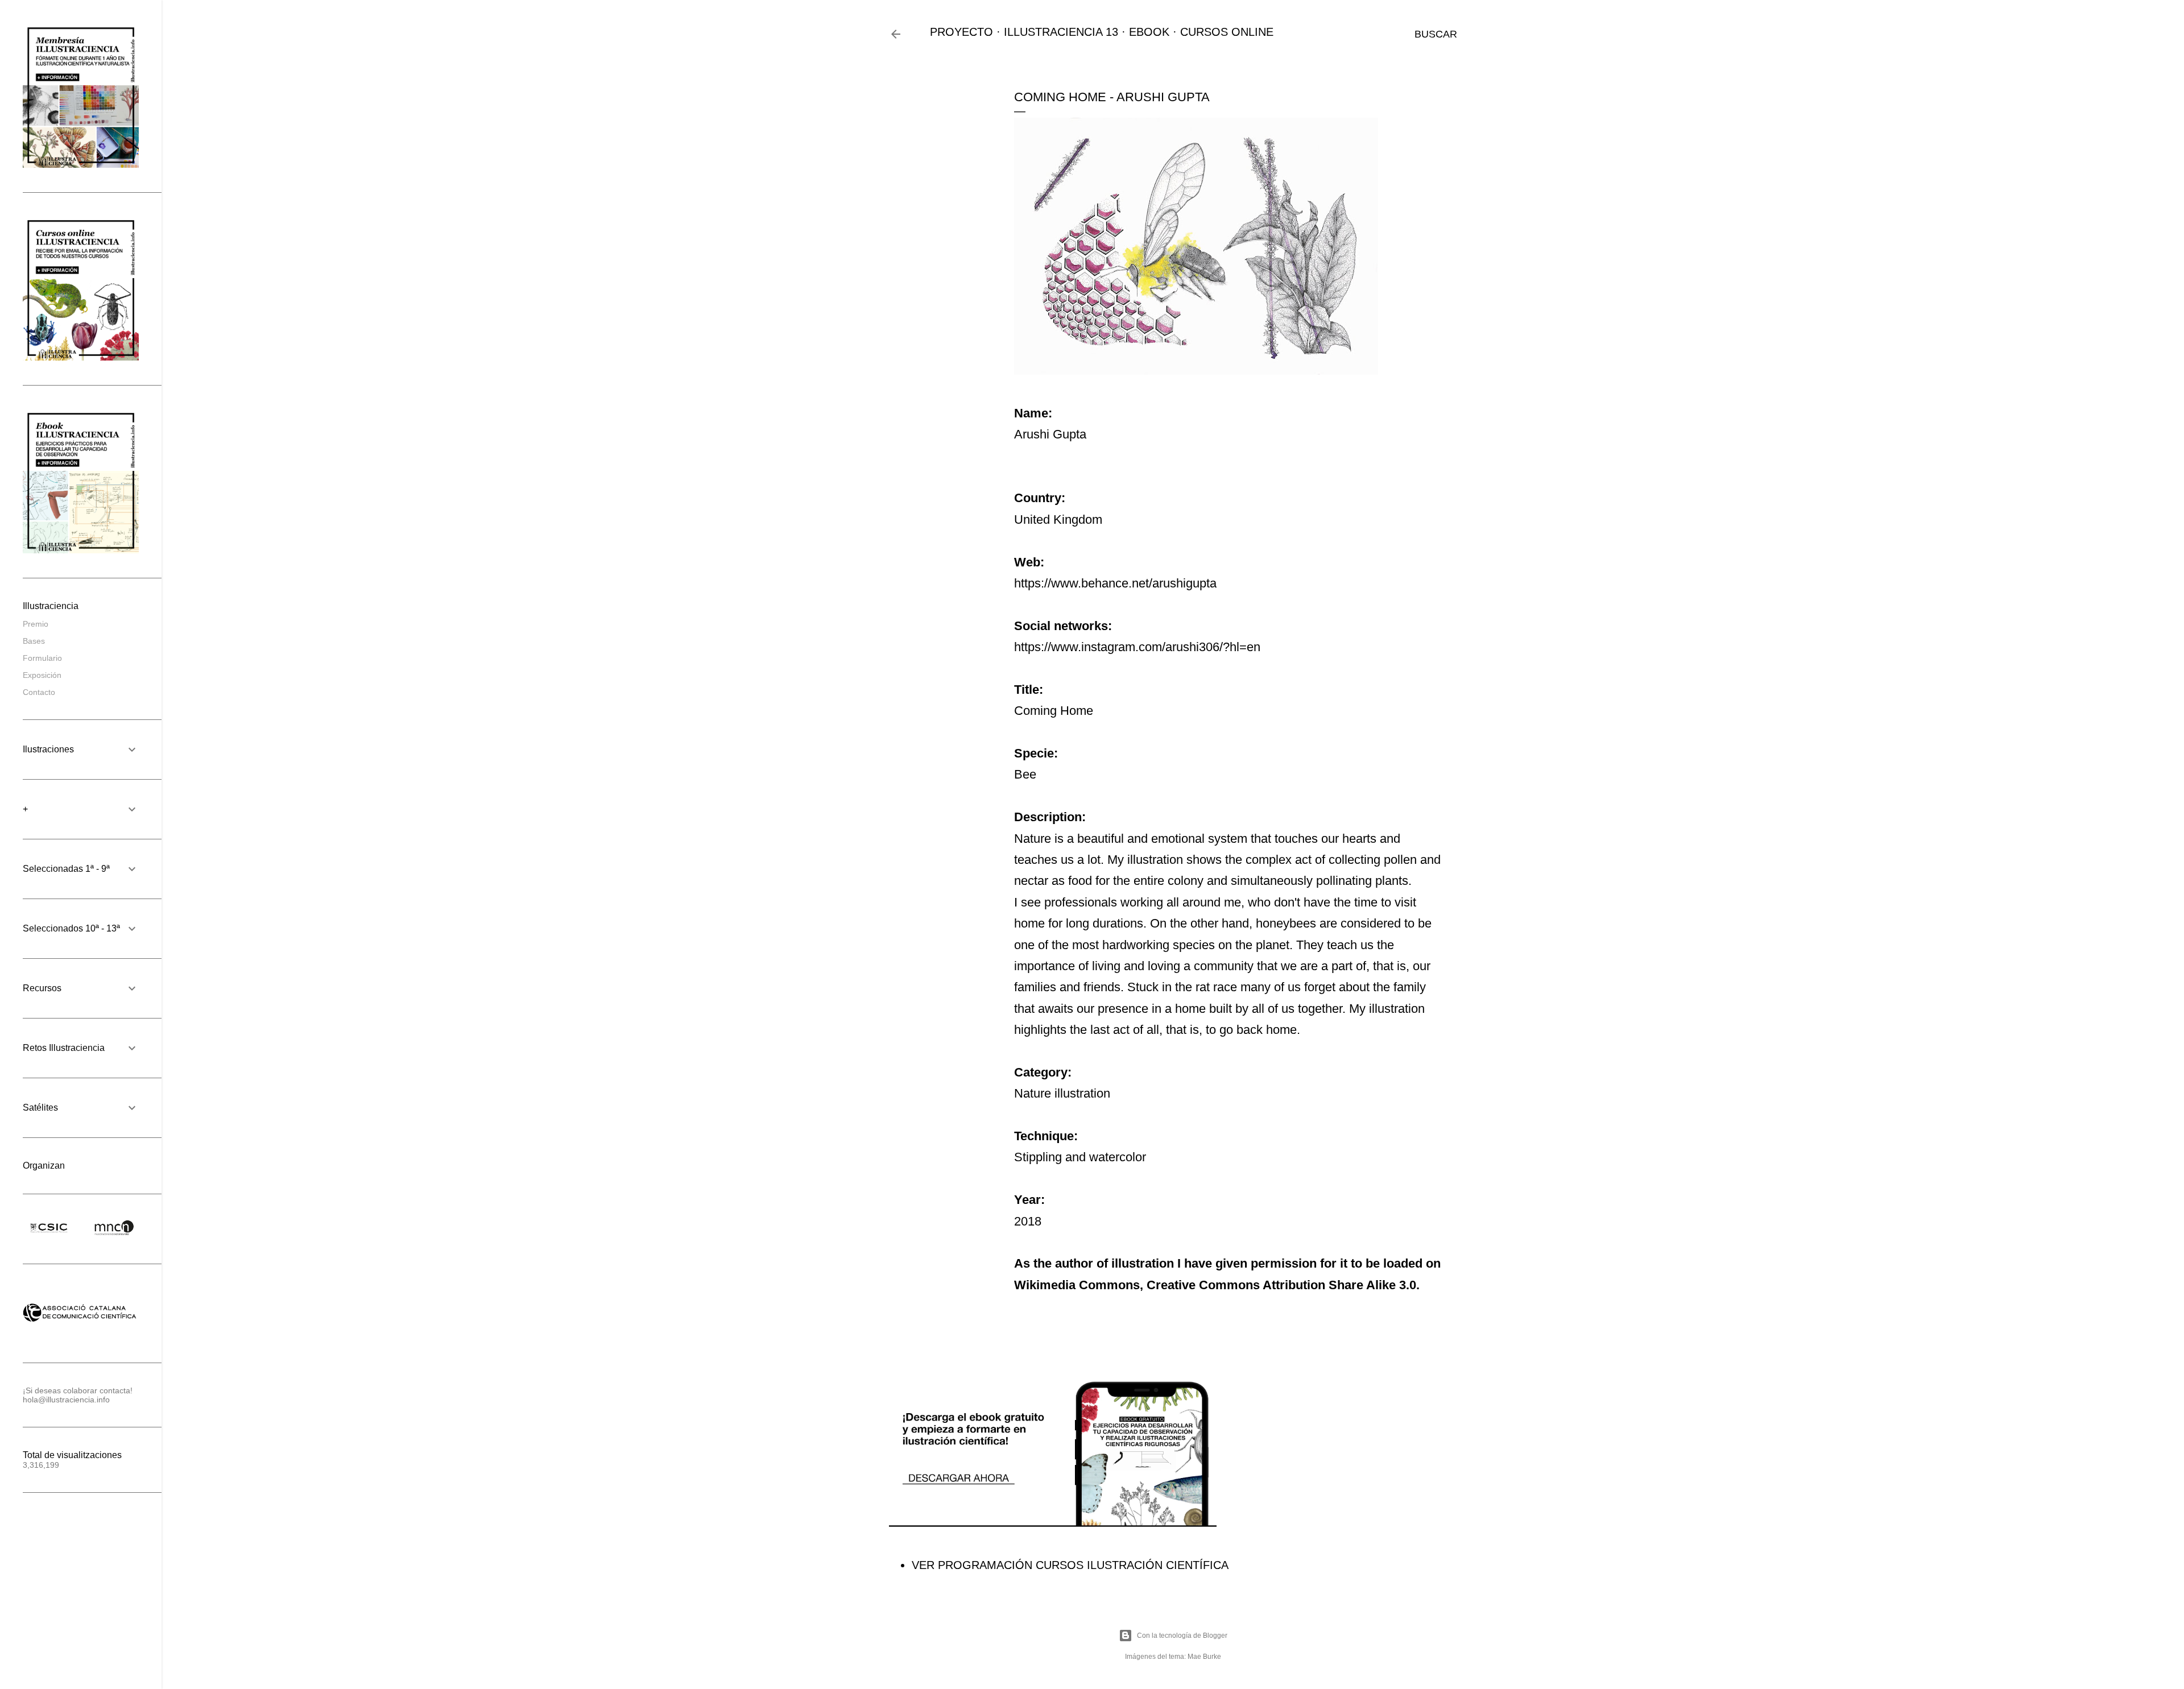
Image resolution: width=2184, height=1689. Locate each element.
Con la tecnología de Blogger (1182, 1636)
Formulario (42, 658)
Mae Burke (1204, 1657)
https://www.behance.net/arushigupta (1115, 583)
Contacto (39, 692)
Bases (34, 641)
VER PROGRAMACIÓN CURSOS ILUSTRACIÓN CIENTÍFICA (1070, 1565)
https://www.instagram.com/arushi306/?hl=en (1137, 647)
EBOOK (1149, 32)
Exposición (42, 675)
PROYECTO (961, 32)
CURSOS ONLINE (1227, 32)
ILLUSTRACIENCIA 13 (1061, 32)
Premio (36, 624)
